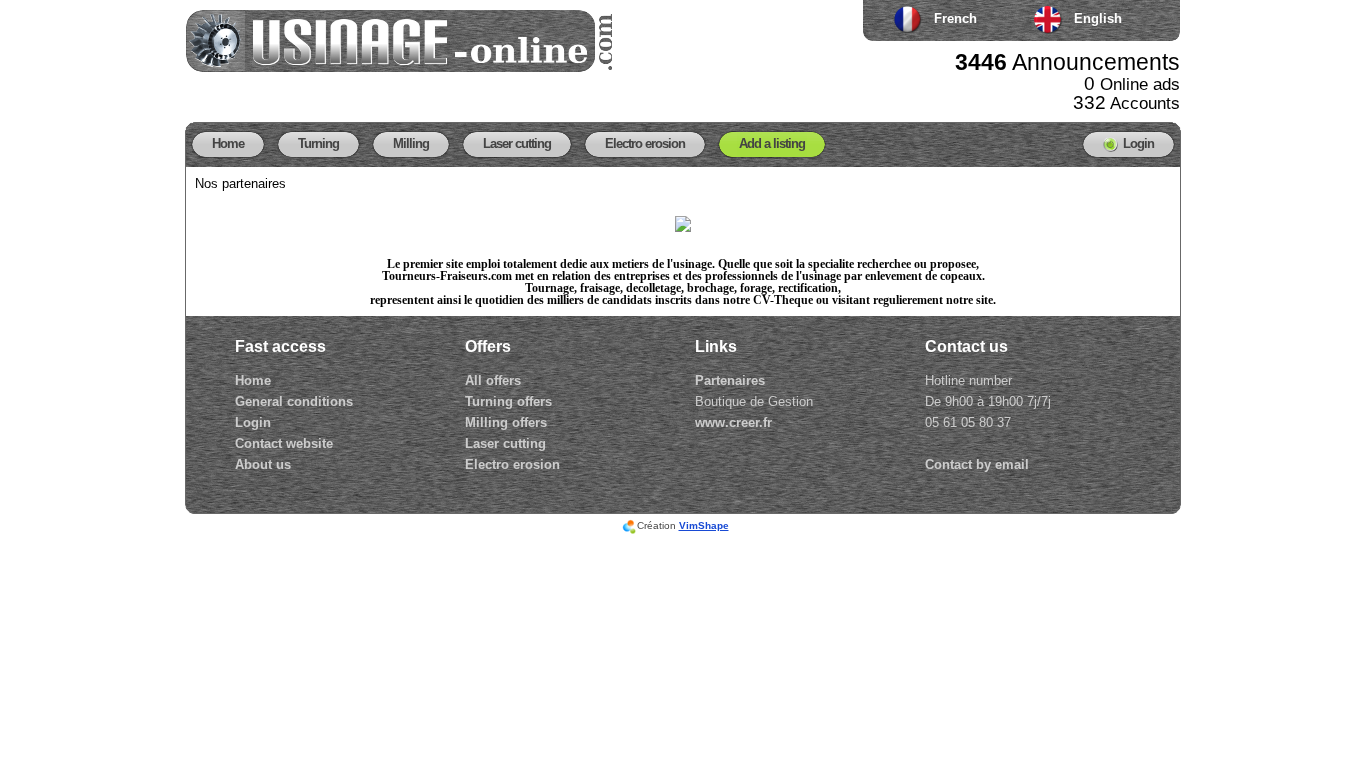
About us (263, 464)
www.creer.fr (733, 422)
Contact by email (977, 464)
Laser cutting (505, 443)
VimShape (704, 525)
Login (253, 422)
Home (253, 380)
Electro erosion (512, 464)
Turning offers (508, 401)
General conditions (294, 401)
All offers (493, 380)
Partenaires (730, 380)
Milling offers (506, 422)
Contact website (284, 443)
